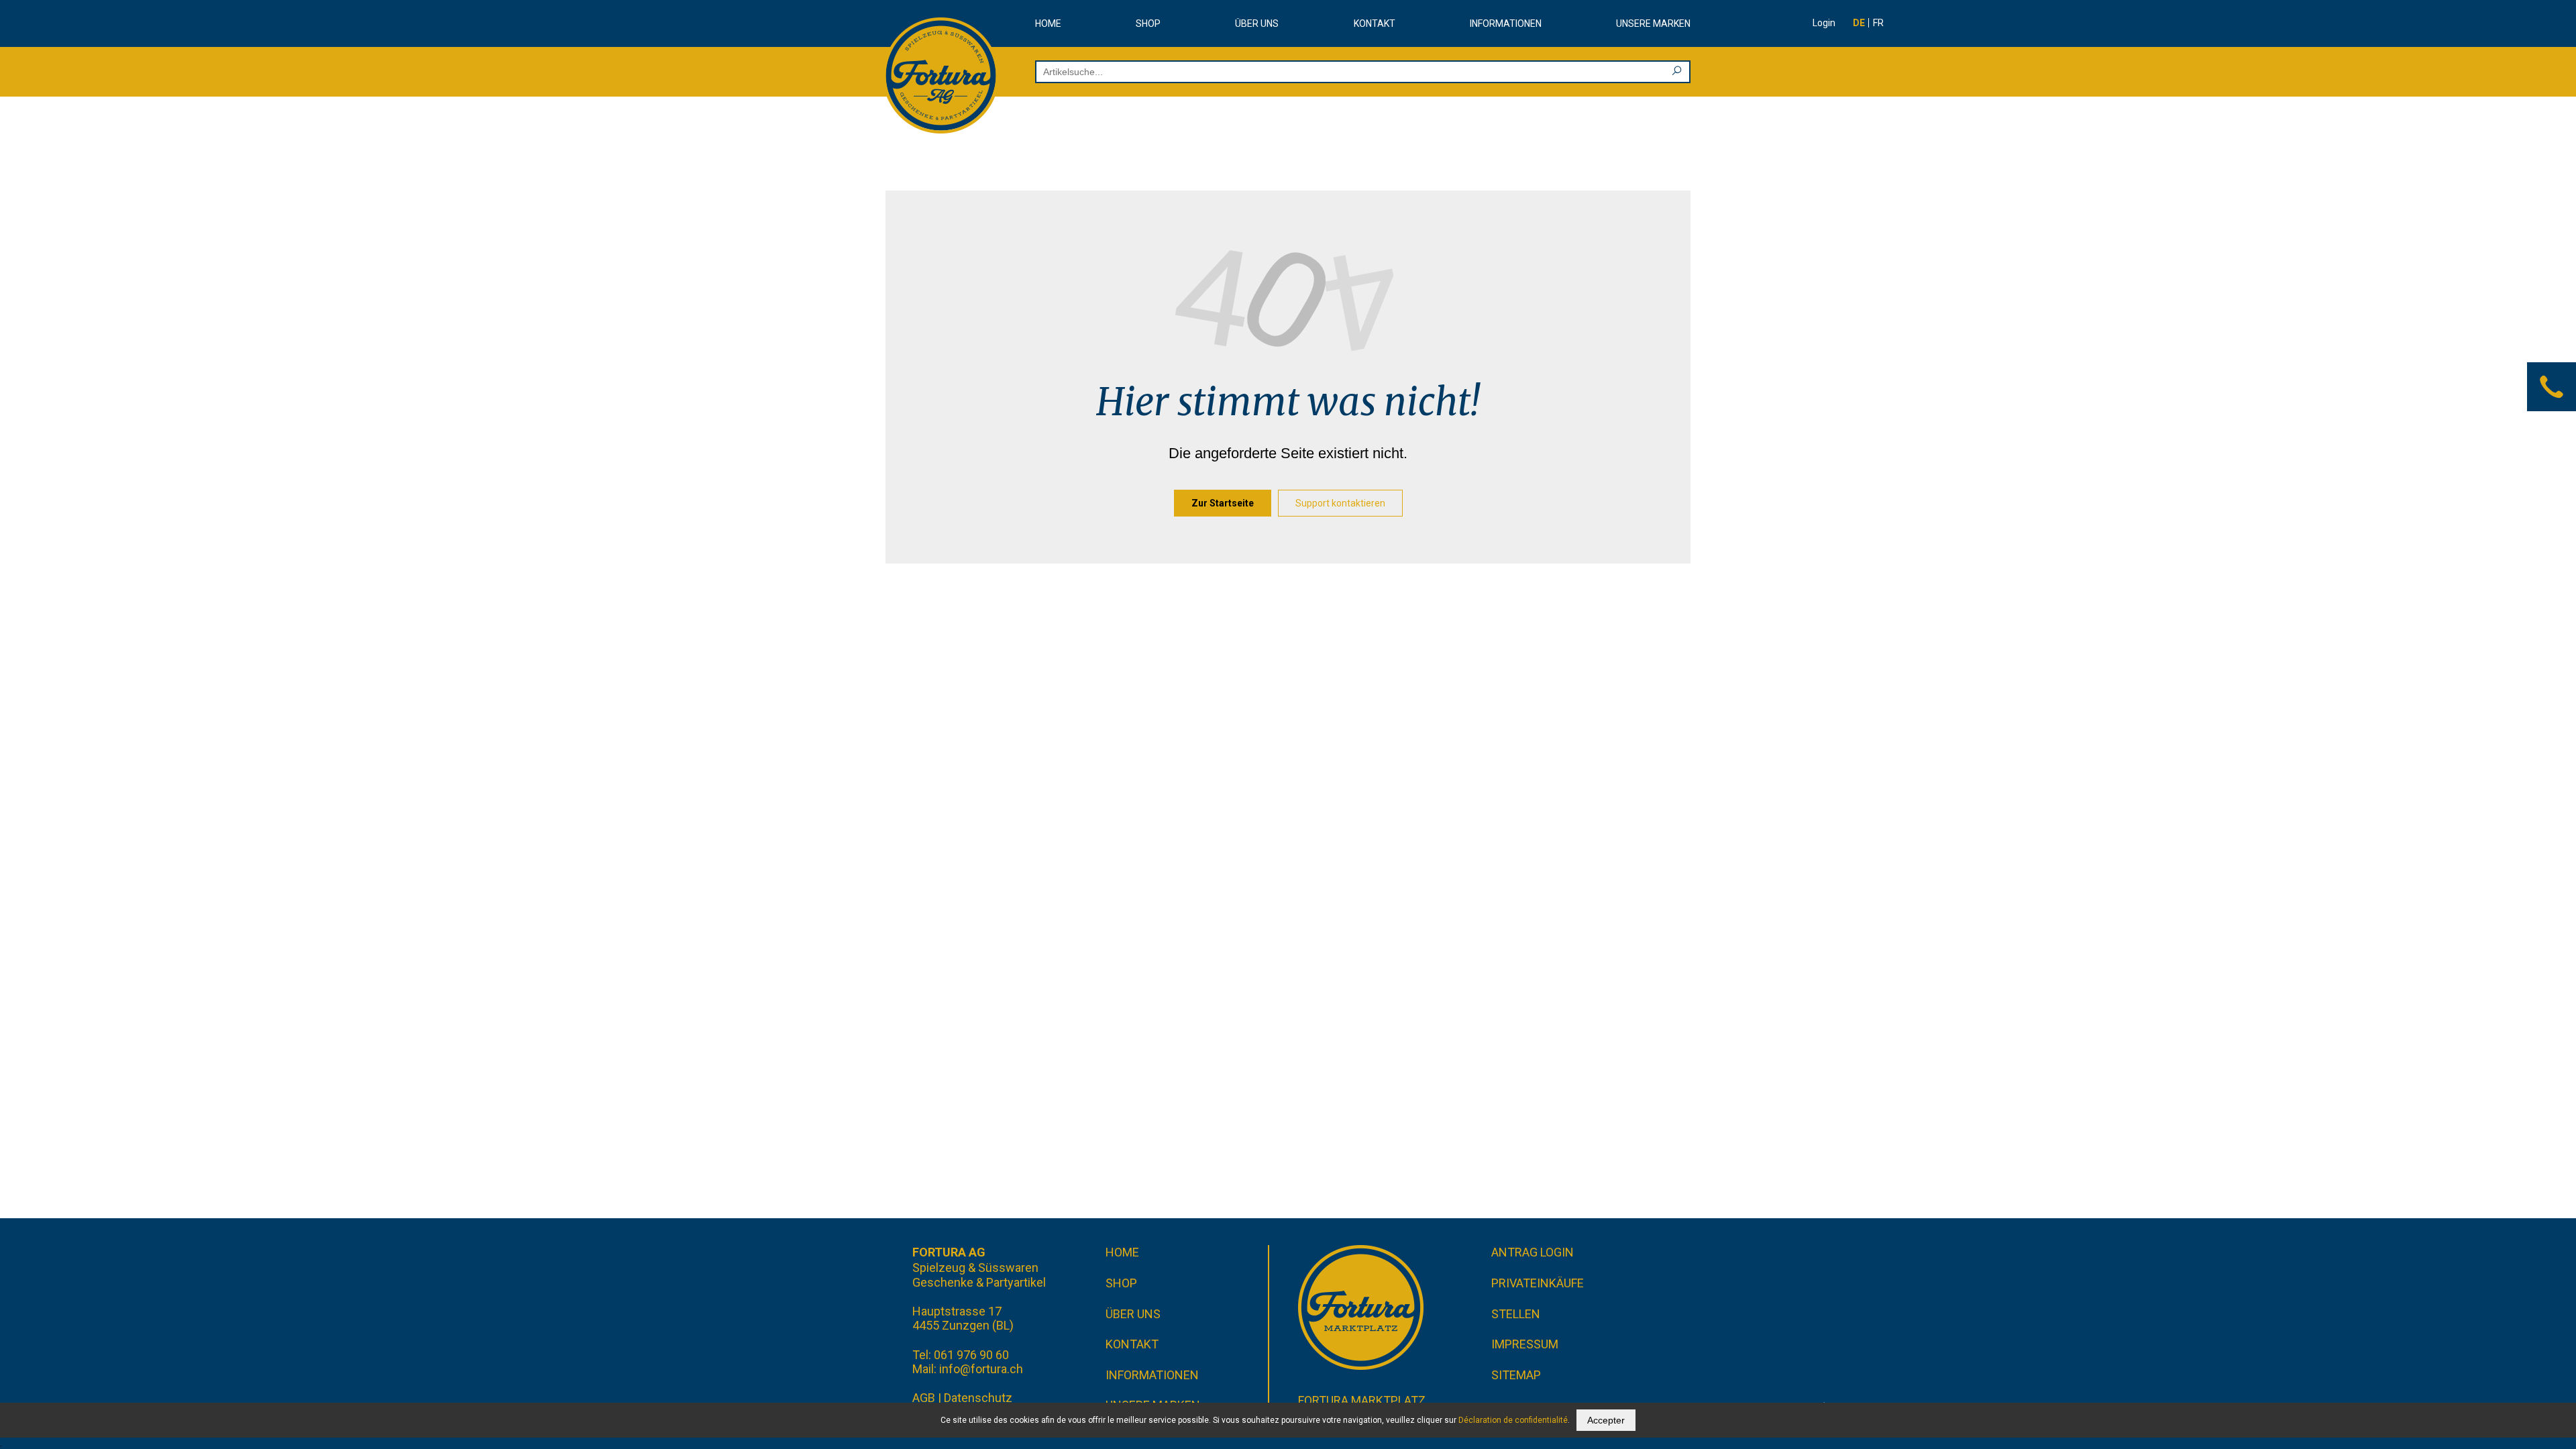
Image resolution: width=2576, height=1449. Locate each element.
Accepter (1606, 1420)
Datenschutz (978, 1398)
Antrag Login (1533, 1252)
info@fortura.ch (981, 1369)
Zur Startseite (1223, 503)
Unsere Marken (1653, 23)
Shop (1148, 23)
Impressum (1525, 1344)
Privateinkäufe (1538, 1283)
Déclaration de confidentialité (1513, 1420)
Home (1048, 23)
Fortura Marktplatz (1362, 1400)
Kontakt (1375, 23)
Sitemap (1516, 1375)
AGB (924, 1398)
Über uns (1257, 23)
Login (1824, 23)
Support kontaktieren (1340, 503)
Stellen (1516, 1314)
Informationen (1506, 23)
